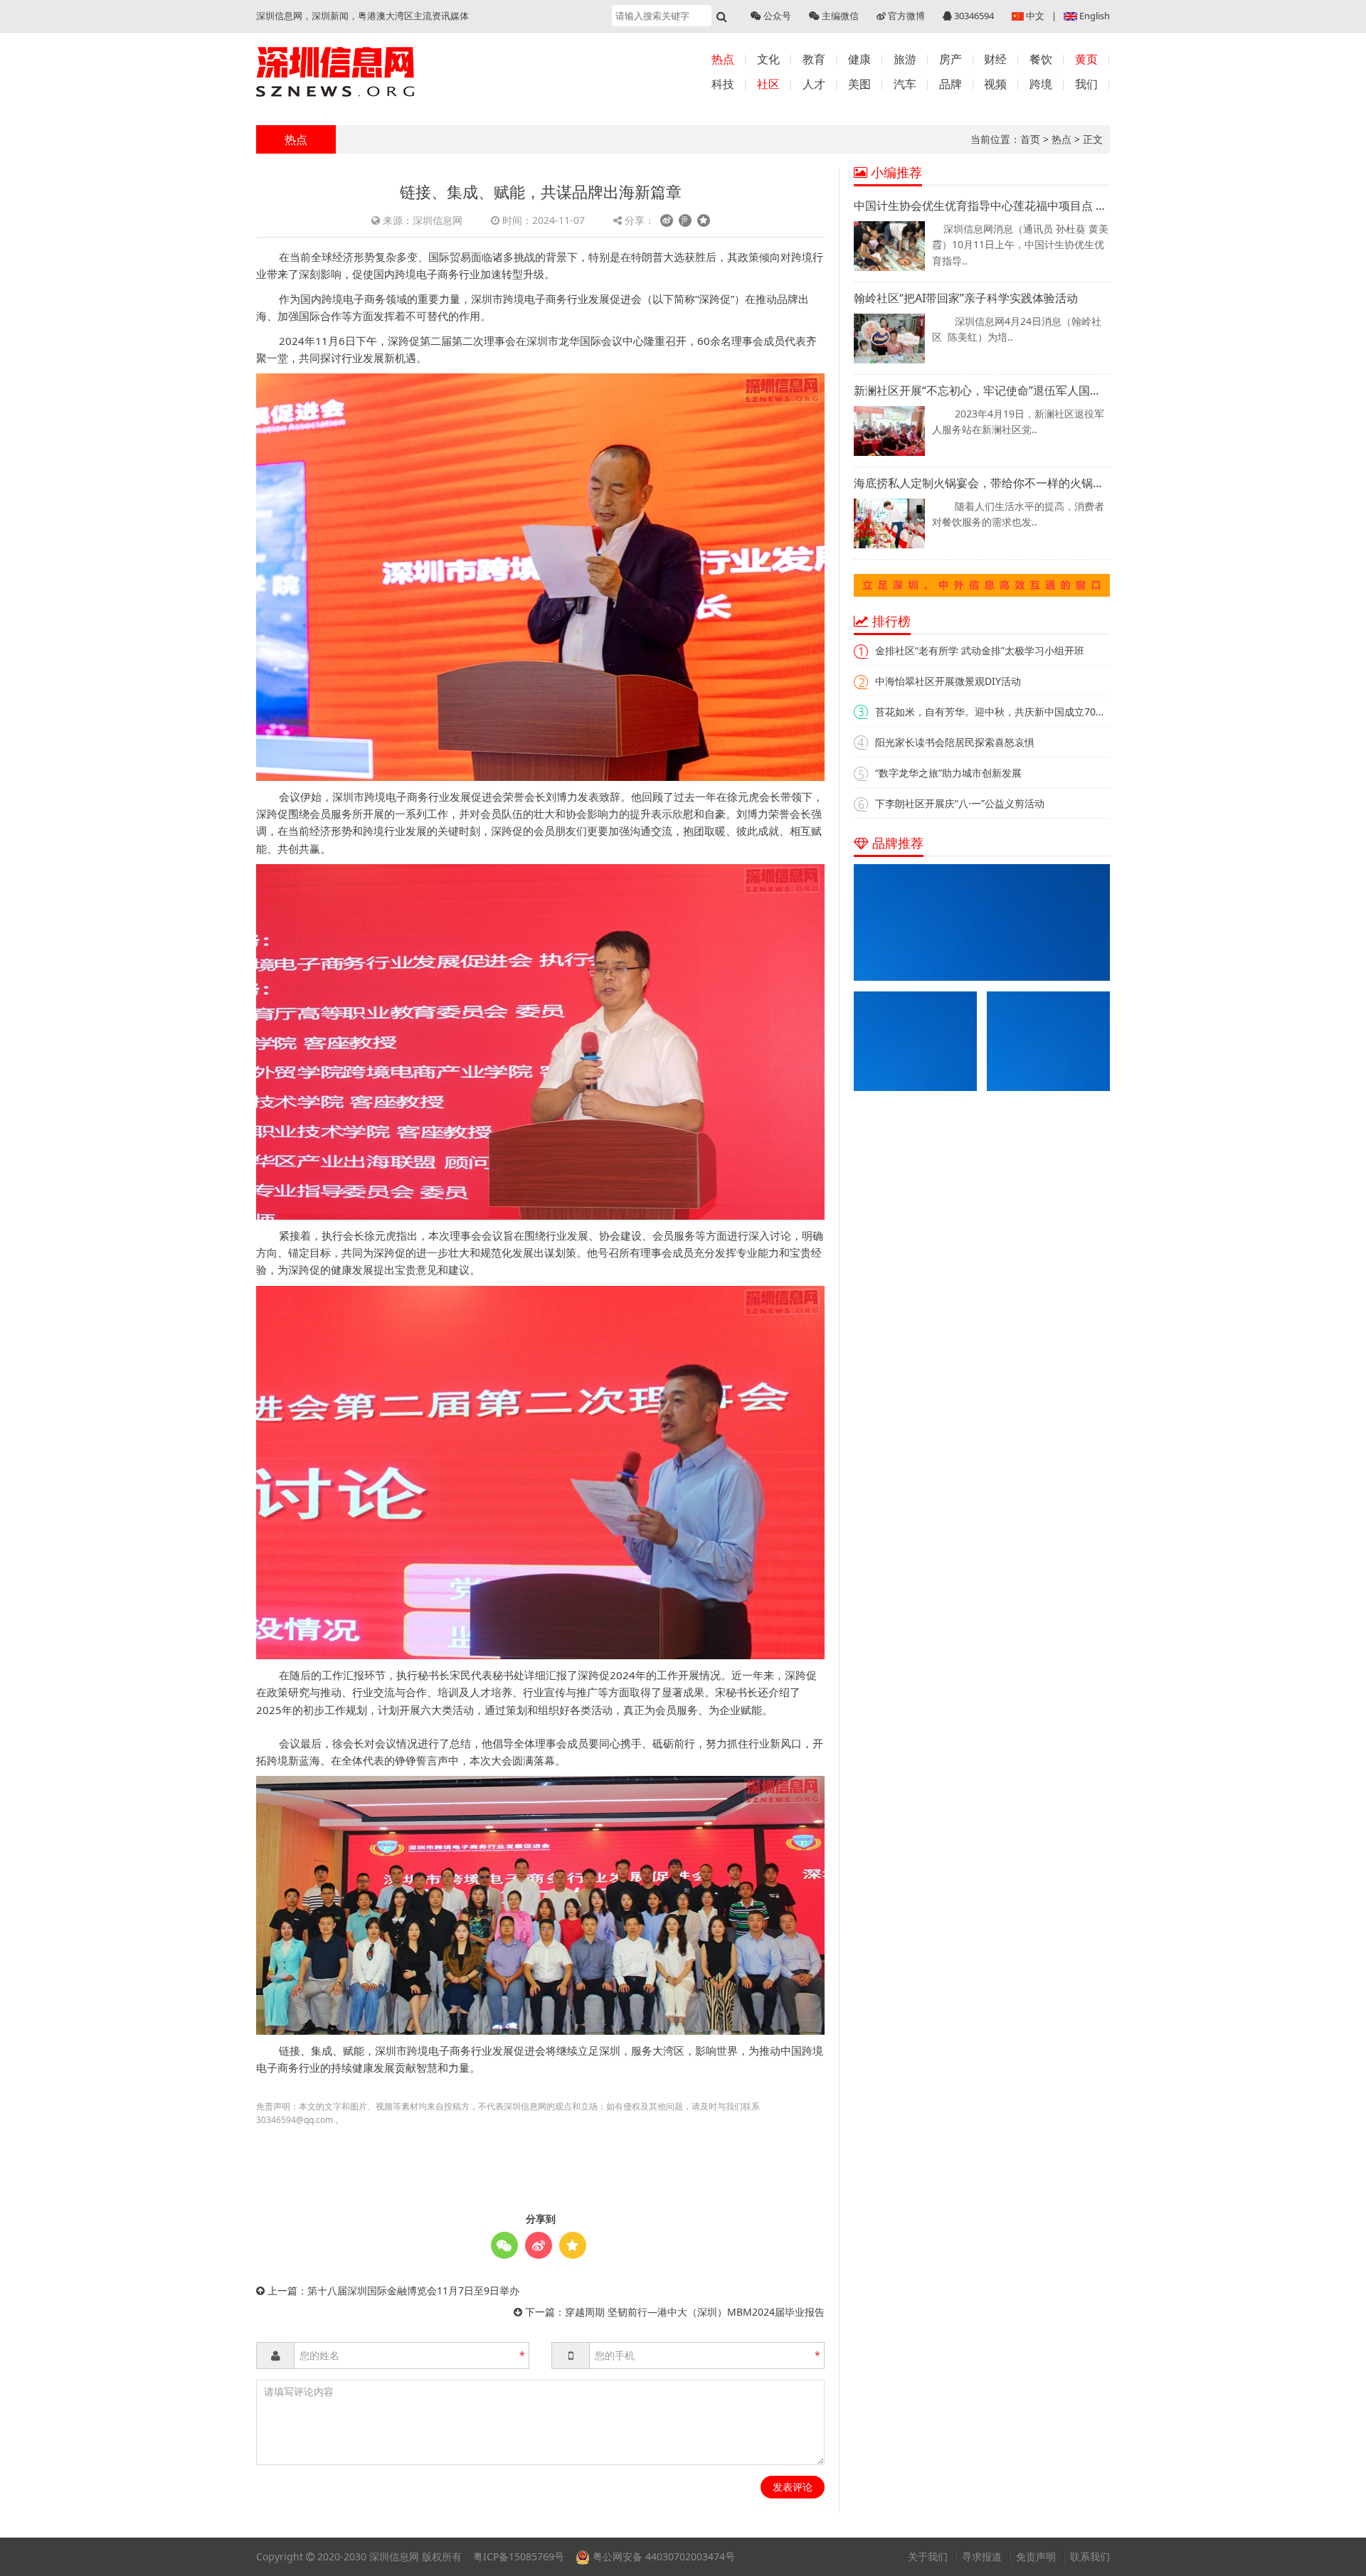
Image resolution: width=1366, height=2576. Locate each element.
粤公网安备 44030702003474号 (662, 2556)
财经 (995, 59)
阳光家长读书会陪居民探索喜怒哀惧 (955, 742)
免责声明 (1036, 2556)
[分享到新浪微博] (667, 220)
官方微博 (905, 16)
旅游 (905, 59)
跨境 (1041, 84)
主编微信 (839, 16)
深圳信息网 (394, 2556)
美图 (859, 84)
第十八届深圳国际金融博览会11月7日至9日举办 (413, 2290)
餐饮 (1041, 59)
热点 (723, 59)
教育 (814, 59)
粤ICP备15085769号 (519, 2556)
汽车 (905, 84)
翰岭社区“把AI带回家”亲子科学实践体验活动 (966, 298)
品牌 (951, 84)
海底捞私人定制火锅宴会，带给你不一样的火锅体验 (982, 483)
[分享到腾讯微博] (685, 220)
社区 (768, 84)
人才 (814, 84)
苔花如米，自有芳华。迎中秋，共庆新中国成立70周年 (995, 712)
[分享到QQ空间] (704, 220)
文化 (768, 59)
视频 (995, 84)
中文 (1035, 16)
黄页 (1086, 59)
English (1095, 16)
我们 (1086, 84)
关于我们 (928, 2556)
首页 (1030, 139)
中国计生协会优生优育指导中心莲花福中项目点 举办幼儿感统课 (982, 206)
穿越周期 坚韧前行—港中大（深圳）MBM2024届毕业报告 (695, 2312)
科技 (723, 84)
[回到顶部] (1348, 2558)
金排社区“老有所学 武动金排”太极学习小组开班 (980, 650)
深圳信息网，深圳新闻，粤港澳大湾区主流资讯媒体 (362, 16)
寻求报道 (982, 2556)
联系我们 (1090, 2556)
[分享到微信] (504, 2245)
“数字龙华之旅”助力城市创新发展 (948, 773)
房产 (951, 59)
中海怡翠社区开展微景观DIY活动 (948, 681)
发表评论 (793, 2487)
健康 (859, 59)
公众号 (776, 16)
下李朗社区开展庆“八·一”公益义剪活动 (960, 803)
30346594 (973, 16)
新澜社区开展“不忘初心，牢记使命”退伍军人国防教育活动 (982, 390)
